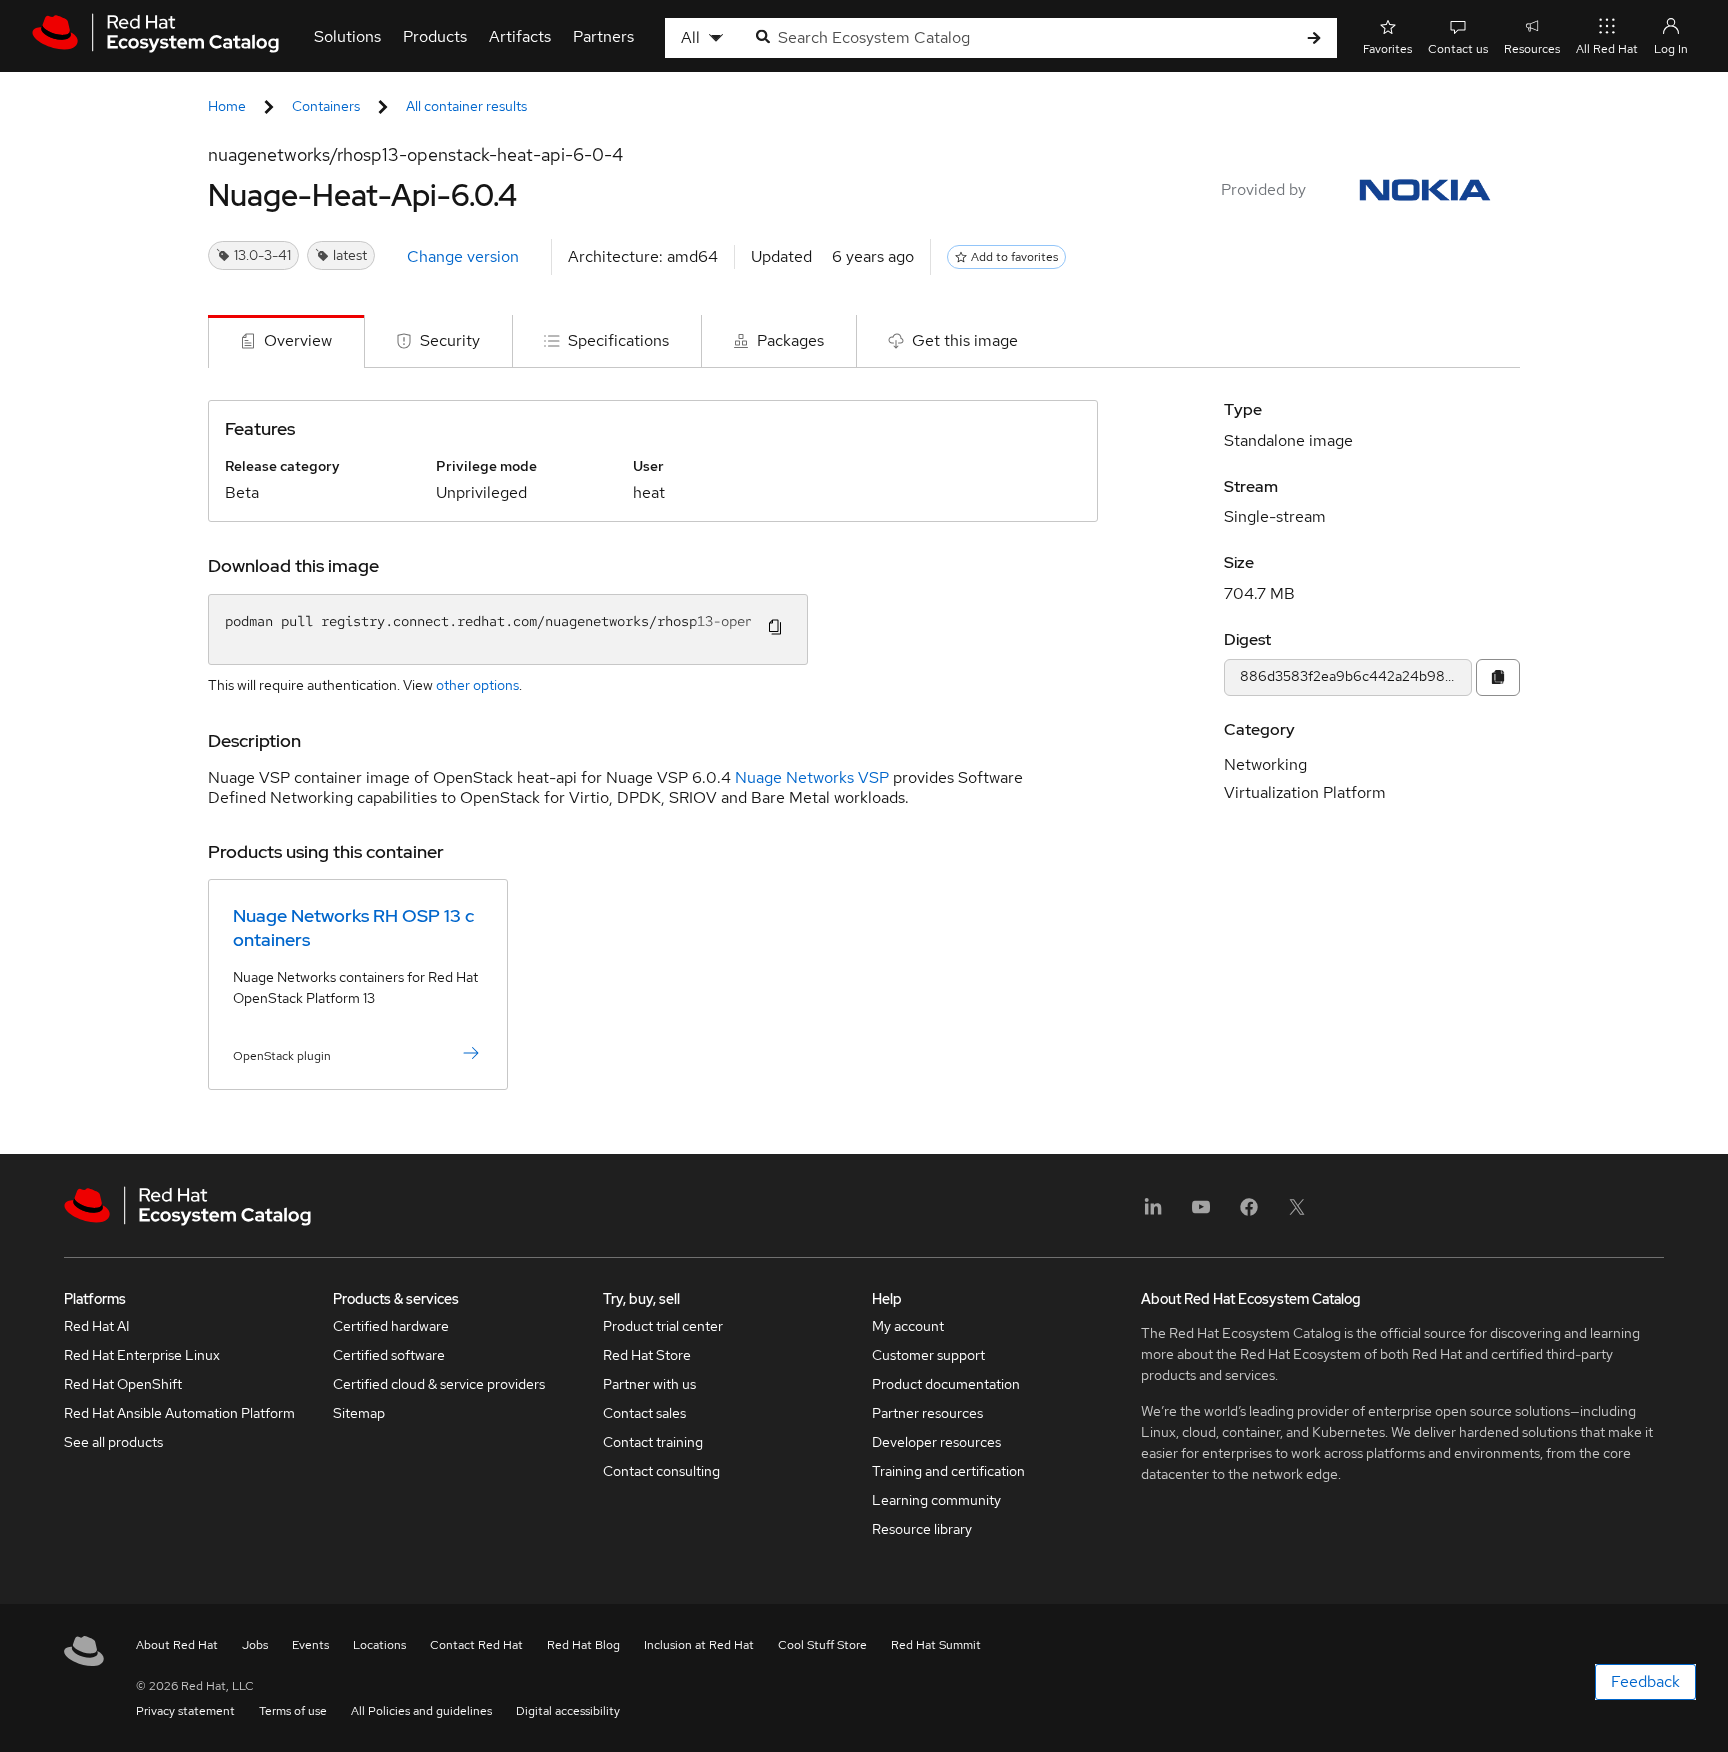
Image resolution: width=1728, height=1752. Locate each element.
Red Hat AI (97, 1326)
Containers (326, 106)
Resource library (922, 1529)
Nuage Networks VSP (812, 777)
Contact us (1458, 49)
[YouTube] (1201, 1213)
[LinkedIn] (1153, 1213)
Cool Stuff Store (822, 1645)
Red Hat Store (647, 1355)
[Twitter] (1297, 1213)
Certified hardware (391, 1326)
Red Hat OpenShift (123, 1384)
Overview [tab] (298, 340)
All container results (466, 106)
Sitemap (359, 1413)
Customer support (928, 1355)
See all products (113, 1442)
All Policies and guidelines (421, 1711)
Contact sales (644, 1413)
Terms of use (293, 1711)
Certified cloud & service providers (439, 1384)
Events (310, 1645)
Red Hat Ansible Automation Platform (179, 1413)
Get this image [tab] (965, 340)
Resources (1532, 49)
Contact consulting (661, 1471)
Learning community (936, 1500)
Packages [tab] (790, 340)
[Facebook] (1249, 1213)
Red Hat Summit (936, 1645)
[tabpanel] (864, 761)
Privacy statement (185, 1711)
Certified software (389, 1355)
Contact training (653, 1442)
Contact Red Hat (476, 1645)
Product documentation (946, 1384)
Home (227, 106)
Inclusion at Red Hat (699, 1645)
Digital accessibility (568, 1711)
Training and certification (948, 1471)
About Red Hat (177, 1645)
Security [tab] (450, 340)
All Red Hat (1607, 49)
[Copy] (1498, 677)
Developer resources (936, 1442)
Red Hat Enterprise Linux (142, 1355)
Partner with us (649, 1384)
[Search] (1314, 38)
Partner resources (927, 1413)
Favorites (1387, 49)
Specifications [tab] (618, 340)
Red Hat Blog (583, 1645)
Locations (379, 1645)
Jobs (255, 1645)
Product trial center (663, 1326)
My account (908, 1326)
